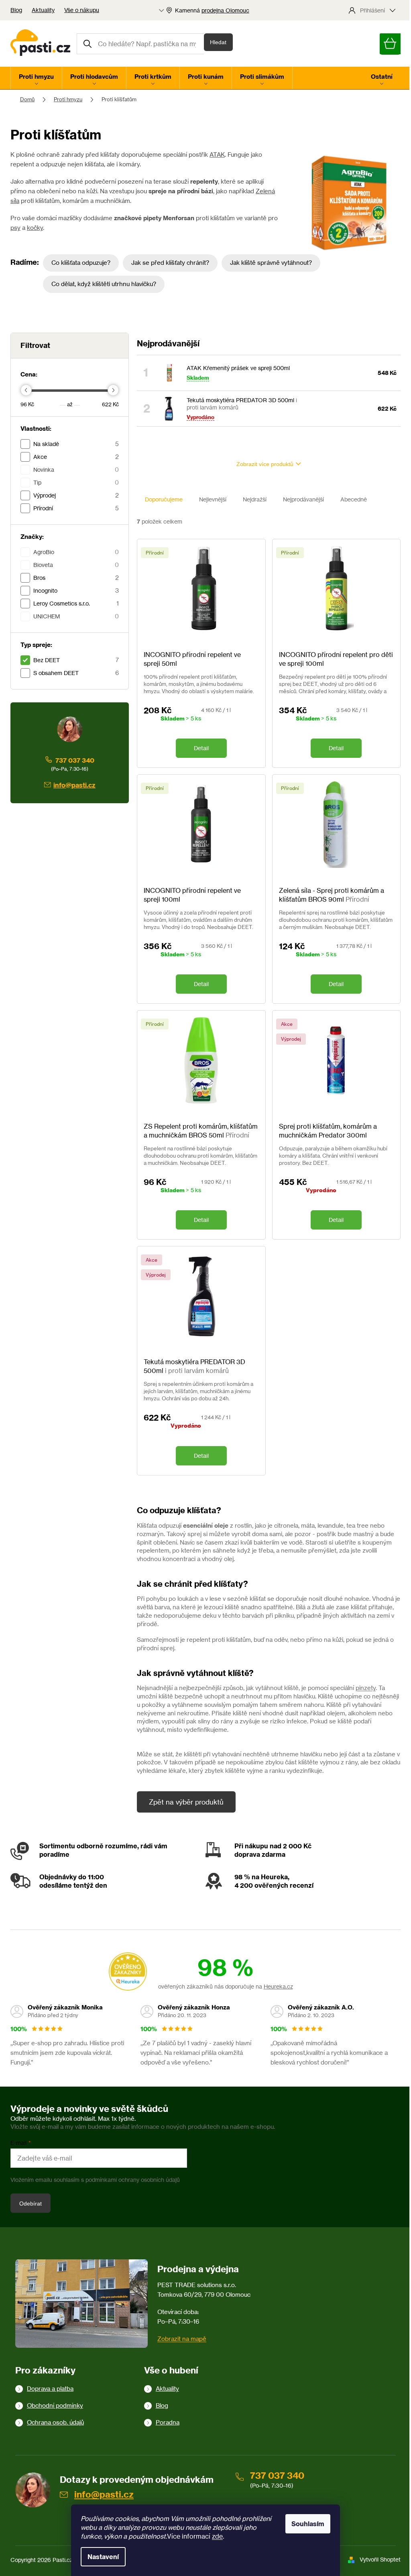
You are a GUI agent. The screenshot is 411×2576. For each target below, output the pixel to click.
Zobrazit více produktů (265, 464)
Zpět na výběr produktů (186, 1802)
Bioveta (76, 565)
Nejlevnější (213, 499)
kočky (35, 228)
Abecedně (354, 499)
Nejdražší (255, 499)
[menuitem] (36, 78)
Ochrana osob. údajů (55, 2422)
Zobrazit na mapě (182, 2339)
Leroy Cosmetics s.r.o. (76, 603)
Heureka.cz (278, 1986)
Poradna (168, 2422)
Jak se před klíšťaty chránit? (170, 263)
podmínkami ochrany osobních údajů (133, 2180)
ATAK (217, 154)
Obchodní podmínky (55, 2405)
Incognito (76, 590)
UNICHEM (76, 616)
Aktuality (43, 10)
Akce (76, 457)
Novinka (76, 470)
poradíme (54, 1854)
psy (15, 228)
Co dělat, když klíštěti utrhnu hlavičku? (104, 284)
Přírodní (76, 508)
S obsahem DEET (76, 673)
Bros (76, 578)
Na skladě (76, 444)
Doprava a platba (50, 2389)
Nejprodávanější (303, 499)
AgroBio (76, 552)
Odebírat (31, 2204)
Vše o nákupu (82, 10)
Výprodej (76, 495)
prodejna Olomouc (225, 10)
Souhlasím (308, 2524)
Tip (76, 482)
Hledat (218, 42)
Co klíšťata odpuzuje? (81, 263)
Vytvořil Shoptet (380, 2559)
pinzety (366, 1688)
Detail (201, 748)
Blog (16, 10)
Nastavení (103, 2557)
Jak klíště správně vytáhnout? (271, 263)
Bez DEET (76, 660)
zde (217, 2536)
